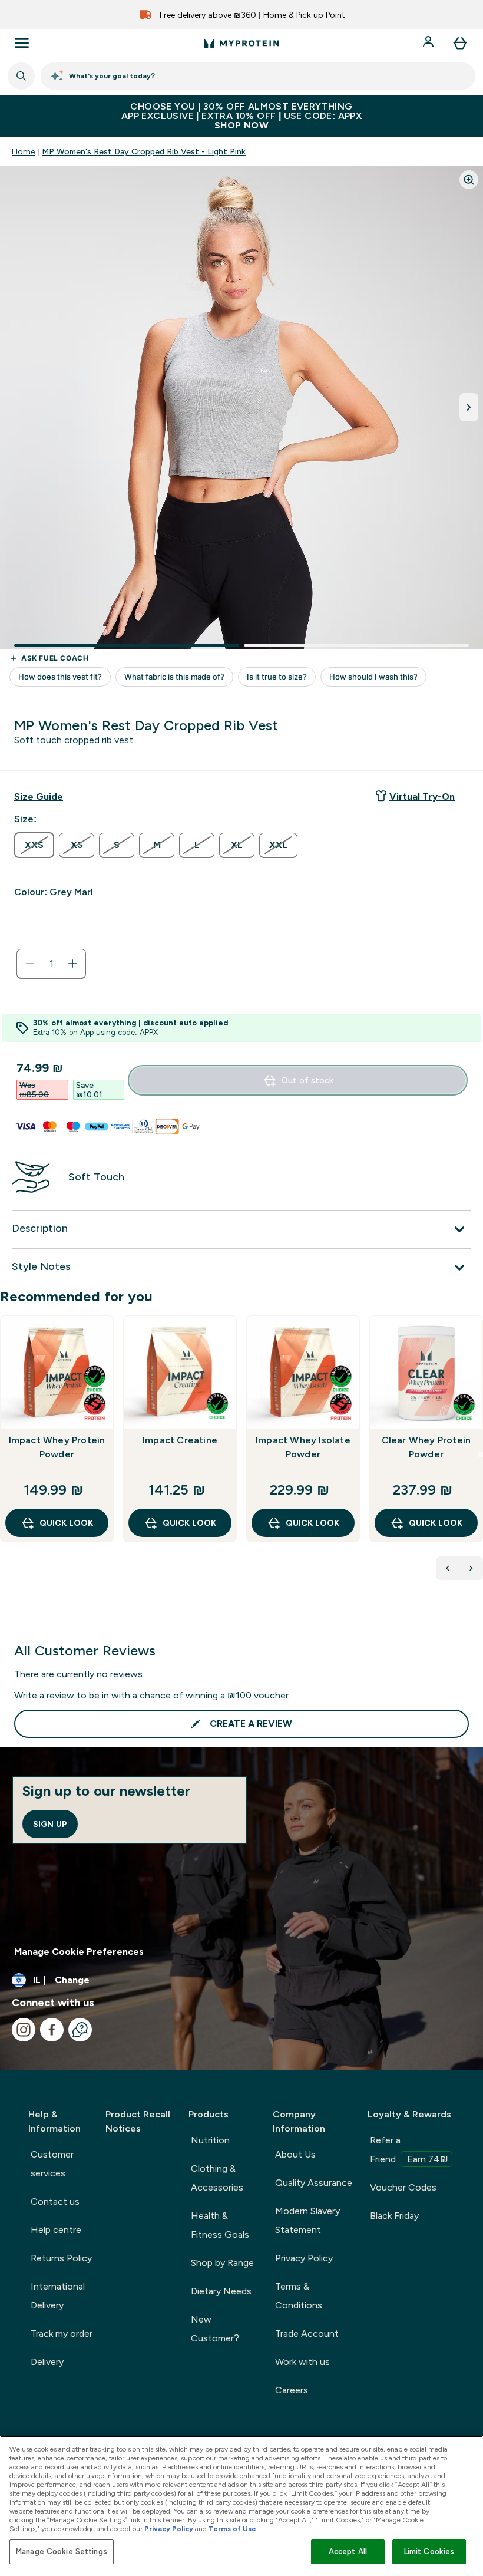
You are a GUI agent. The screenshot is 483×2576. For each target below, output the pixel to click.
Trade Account (307, 2333)
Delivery (47, 2362)
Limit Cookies (429, 2552)
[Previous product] (448, 1568)
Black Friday (394, 2216)
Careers (292, 2390)
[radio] (34, 845)
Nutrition (210, 2140)
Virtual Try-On (422, 796)
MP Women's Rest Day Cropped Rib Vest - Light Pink (144, 151)
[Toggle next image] (469, 407)
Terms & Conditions (299, 2296)
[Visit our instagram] (24, 2030)
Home (23, 151)
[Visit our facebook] (52, 2030)
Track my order (62, 2333)
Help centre (56, 2230)
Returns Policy (61, 2258)
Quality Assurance (314, 2183)
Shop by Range (222, 2263)
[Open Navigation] (22, 43)
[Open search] (21, 76)
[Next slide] (481, 1454)
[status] (51, 964)
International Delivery (58, 2296)
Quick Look (66, 1523)
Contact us (55, 2201)
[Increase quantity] (72, 964)
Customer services (52, 2164)
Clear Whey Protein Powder (426, 1447)
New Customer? (215, 2329)
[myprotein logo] (241, 43)
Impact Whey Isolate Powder (303, 1447)
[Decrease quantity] (30, 964)
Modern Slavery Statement (307, 2220)
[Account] (429, 43)
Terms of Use (232, 2529)
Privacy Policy (304, 2258)
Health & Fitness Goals (220, 2225)
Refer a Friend (409, 2150)
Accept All (348, 2552)
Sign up (50, 1824)
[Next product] (471, 1568)
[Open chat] (80, 2030)
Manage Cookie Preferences (79, 1952)
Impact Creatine (180, 1440)
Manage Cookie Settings (62, 2552)
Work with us (302, 2362)
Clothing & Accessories (217, 2178)
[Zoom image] (469, 180)
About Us (295, 2154)
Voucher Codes (403, 2187)
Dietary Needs (221, 2291)
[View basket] (460, 43)
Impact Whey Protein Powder (57, 1447)
